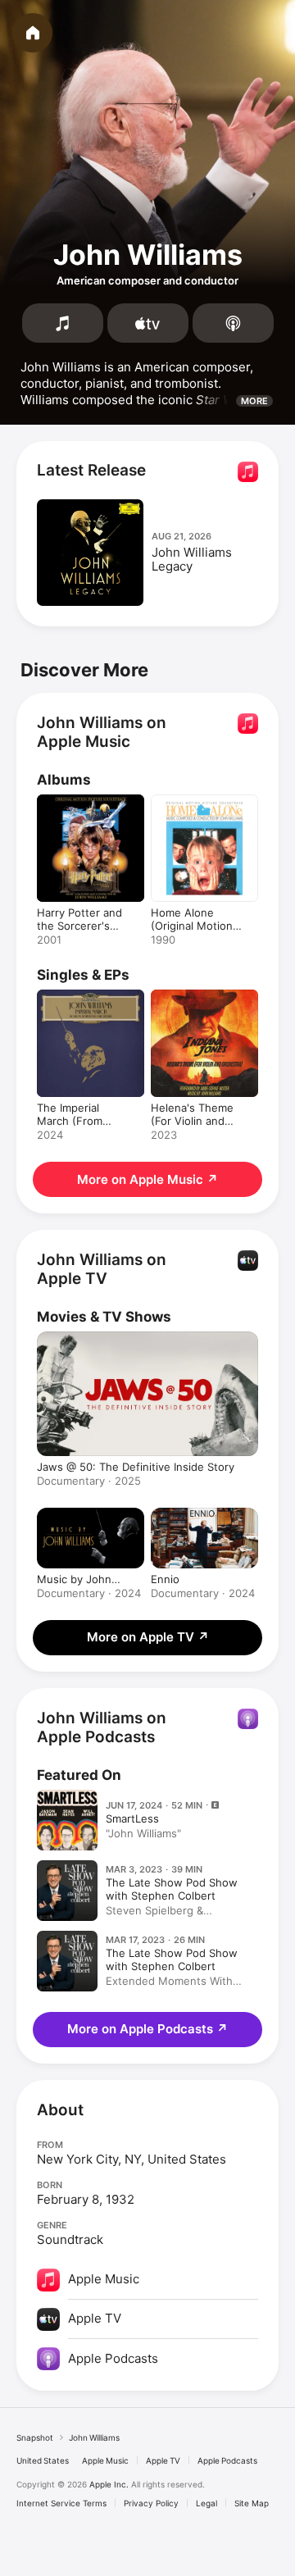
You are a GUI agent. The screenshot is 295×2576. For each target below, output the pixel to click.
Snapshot (35, 2437)
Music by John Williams (74, 1579)
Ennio (165, 1579)
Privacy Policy (151, 2503)
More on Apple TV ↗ (148, 1637)
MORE (254, 401)
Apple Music (105, 2460)
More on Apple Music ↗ (147, 1179)
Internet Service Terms (61, 2503)
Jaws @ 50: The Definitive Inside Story (136, 1467)
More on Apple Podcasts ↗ (147, 2029)
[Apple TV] (148, 323)
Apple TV (163, 2460)
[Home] (33, 33)
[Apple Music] (63, 323)
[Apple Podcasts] (233, 323)
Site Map (252, 2503)
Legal (206, 2503)
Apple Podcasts (227, 2460)
